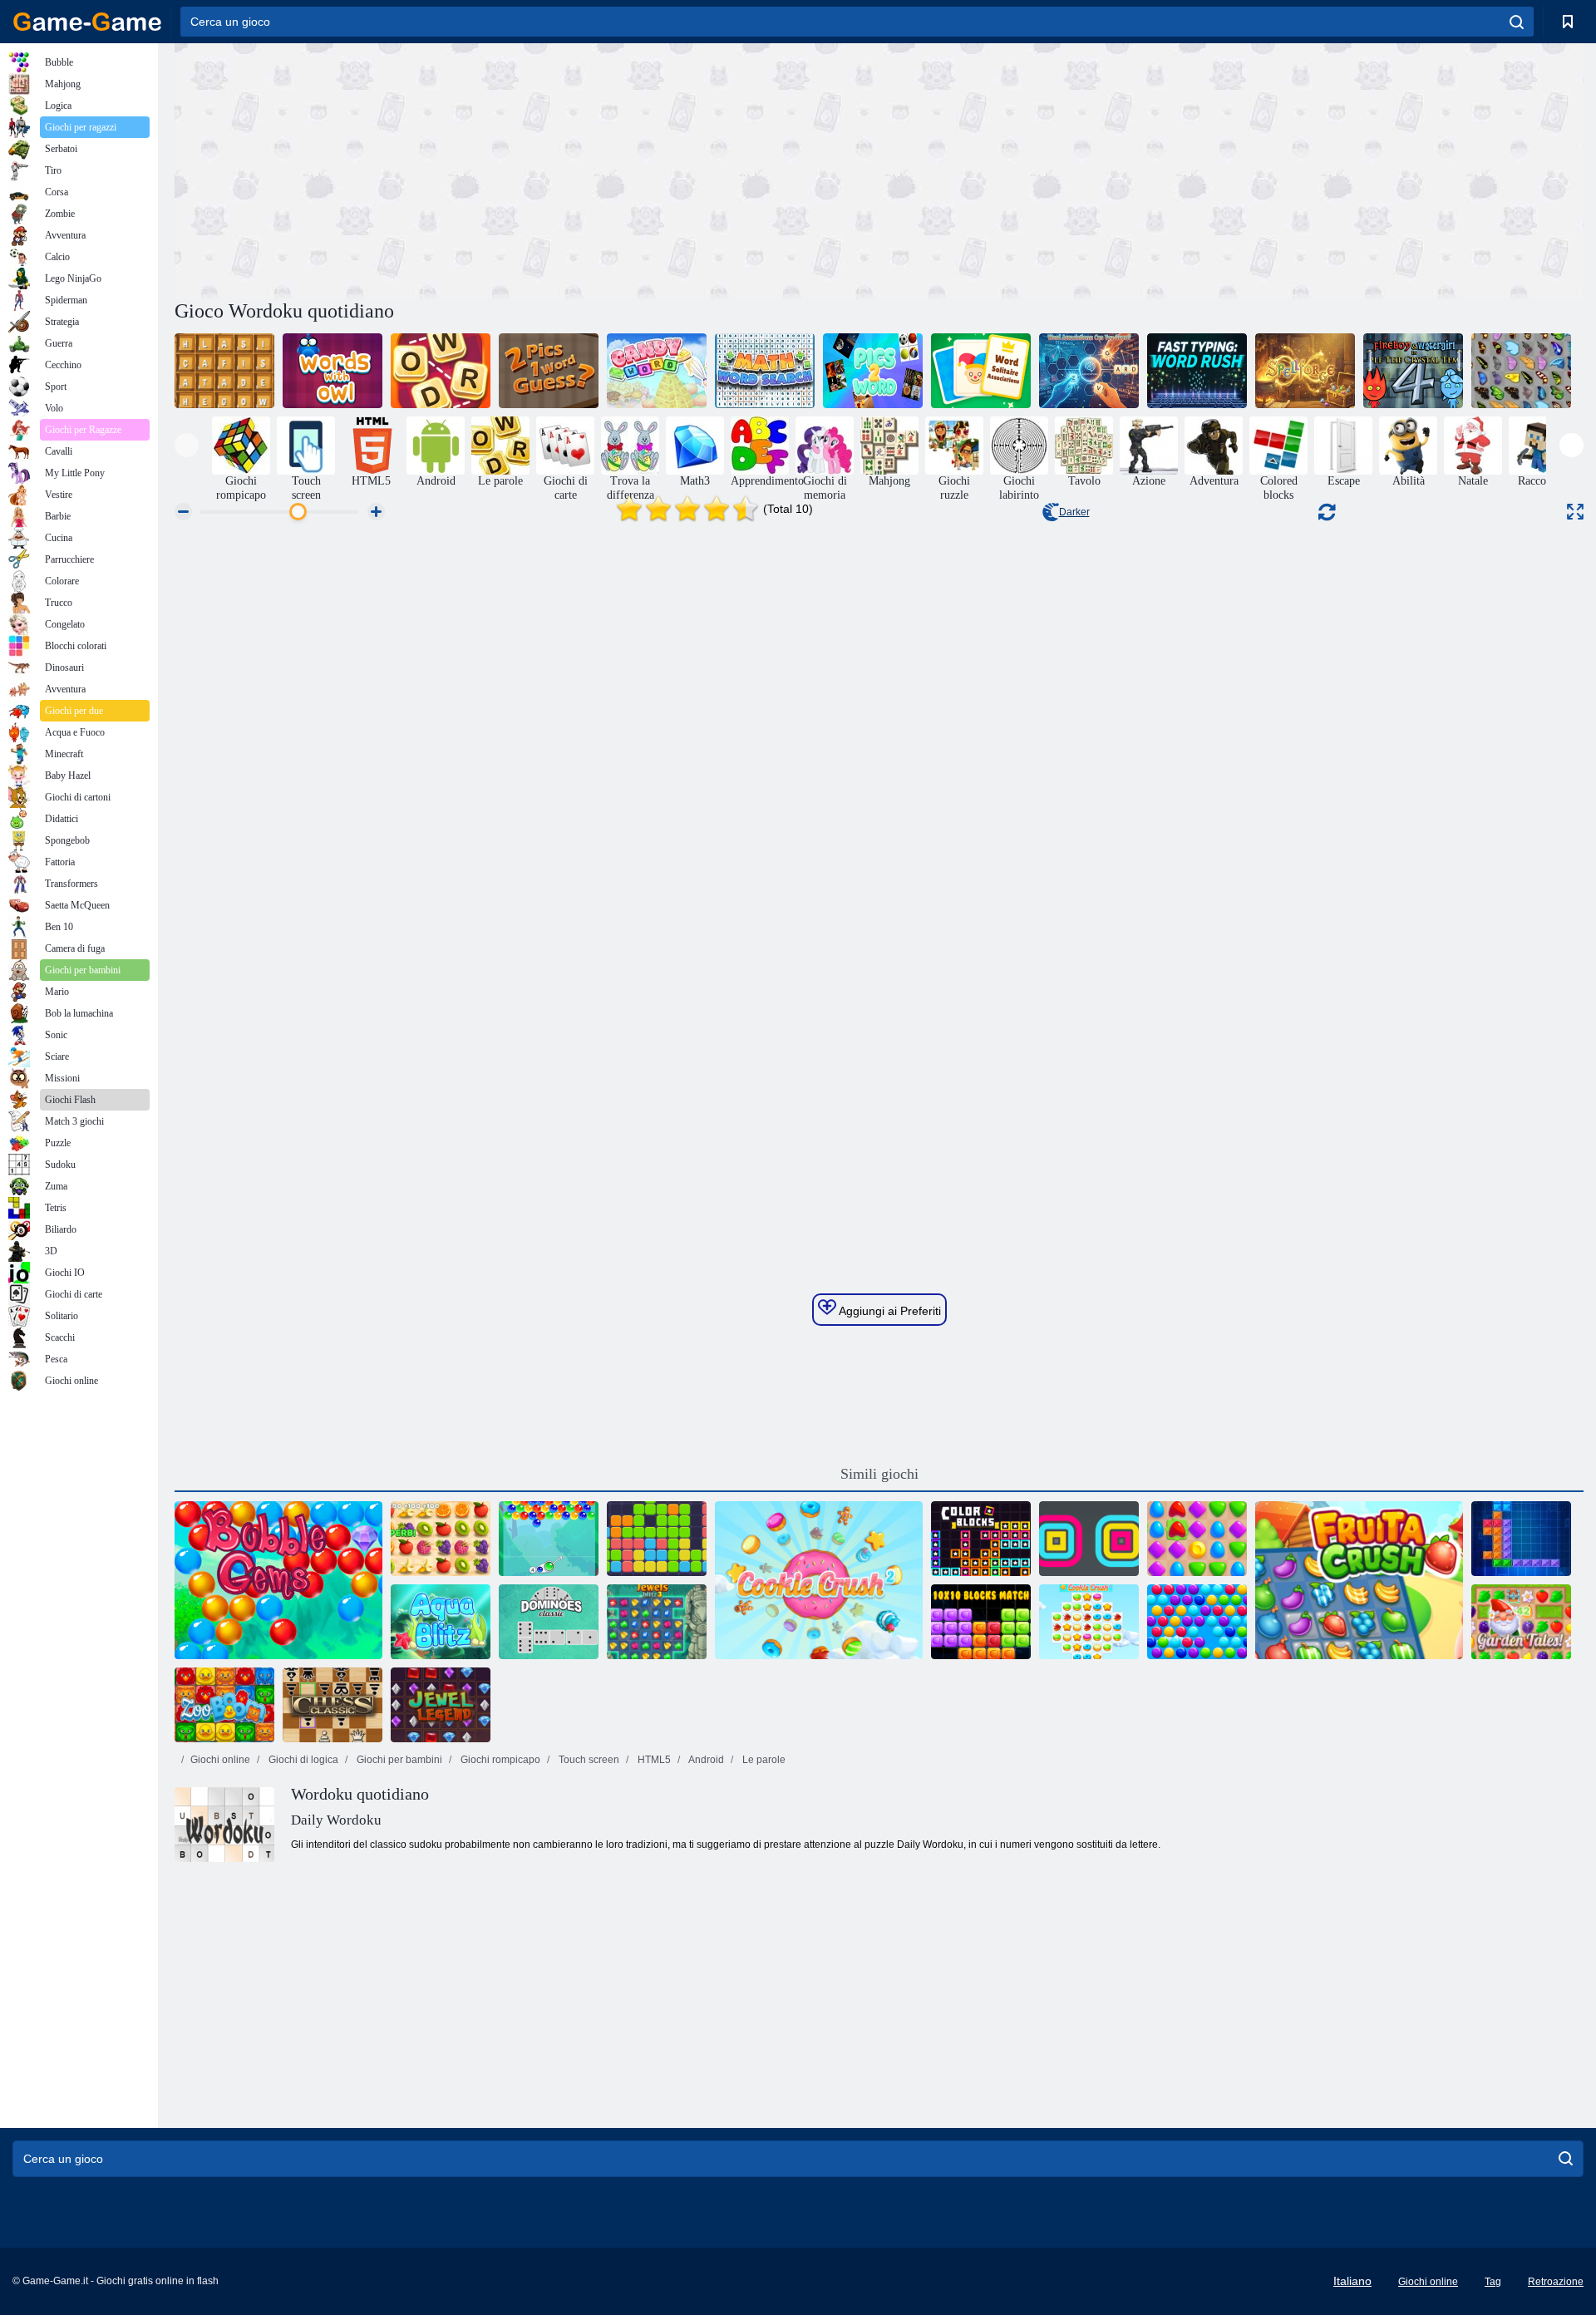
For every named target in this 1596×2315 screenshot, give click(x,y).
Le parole (763, 1760)
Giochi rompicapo (499, 1760)
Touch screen (588, 1760)
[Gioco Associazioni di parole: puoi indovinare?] (1089, 371)
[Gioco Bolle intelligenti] (1197, 1622)
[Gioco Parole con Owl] (332, 371)
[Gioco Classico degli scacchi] (332, 1705)
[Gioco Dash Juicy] (441, 1539)
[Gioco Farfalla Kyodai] (1521, 371)
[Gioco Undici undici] (657, 1539)
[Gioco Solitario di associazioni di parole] (981, 371)
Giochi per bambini (398, 1760)
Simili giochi (879, 1474)
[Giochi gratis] (87, 22)
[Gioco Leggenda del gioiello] (441, 1705)
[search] (1517, 22)
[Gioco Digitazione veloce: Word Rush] (1197, 371)
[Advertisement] (527, 169)
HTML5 (653, 1760)
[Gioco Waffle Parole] (224, 371)
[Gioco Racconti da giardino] (1521, 1622)
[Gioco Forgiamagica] (1305, 371)
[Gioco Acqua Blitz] (441, 1622)
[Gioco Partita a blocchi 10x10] (981, 1622)
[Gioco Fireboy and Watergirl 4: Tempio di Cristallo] (1413, 371)
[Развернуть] (1575, 512)
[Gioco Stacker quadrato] (1089, 1539)
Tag (1493, 2282)
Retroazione (1556, 2282)
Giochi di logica (302, 1760)
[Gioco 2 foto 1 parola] (549, 371)
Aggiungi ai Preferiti (889, 1311)
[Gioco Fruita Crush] (1359, 1580)
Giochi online (220, 1760)
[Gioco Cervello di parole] (441, 371)
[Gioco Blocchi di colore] (981, 1539)
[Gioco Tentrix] (1521, 1539)
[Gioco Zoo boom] (224, 1705)
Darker (1074, 512)
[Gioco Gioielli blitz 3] (657, 1622)
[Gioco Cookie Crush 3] (1089, 1622)
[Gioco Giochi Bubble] (278, 1580)
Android (705, 1760)
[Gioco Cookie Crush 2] (819, 1580)
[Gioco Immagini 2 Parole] (873, 371)
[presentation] (187, 445)
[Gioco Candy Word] (657, 371)
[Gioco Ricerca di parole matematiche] (765, 371)
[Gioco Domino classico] (549, 1622)
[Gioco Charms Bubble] (549, 1539)
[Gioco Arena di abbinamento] (1197, 1539)
